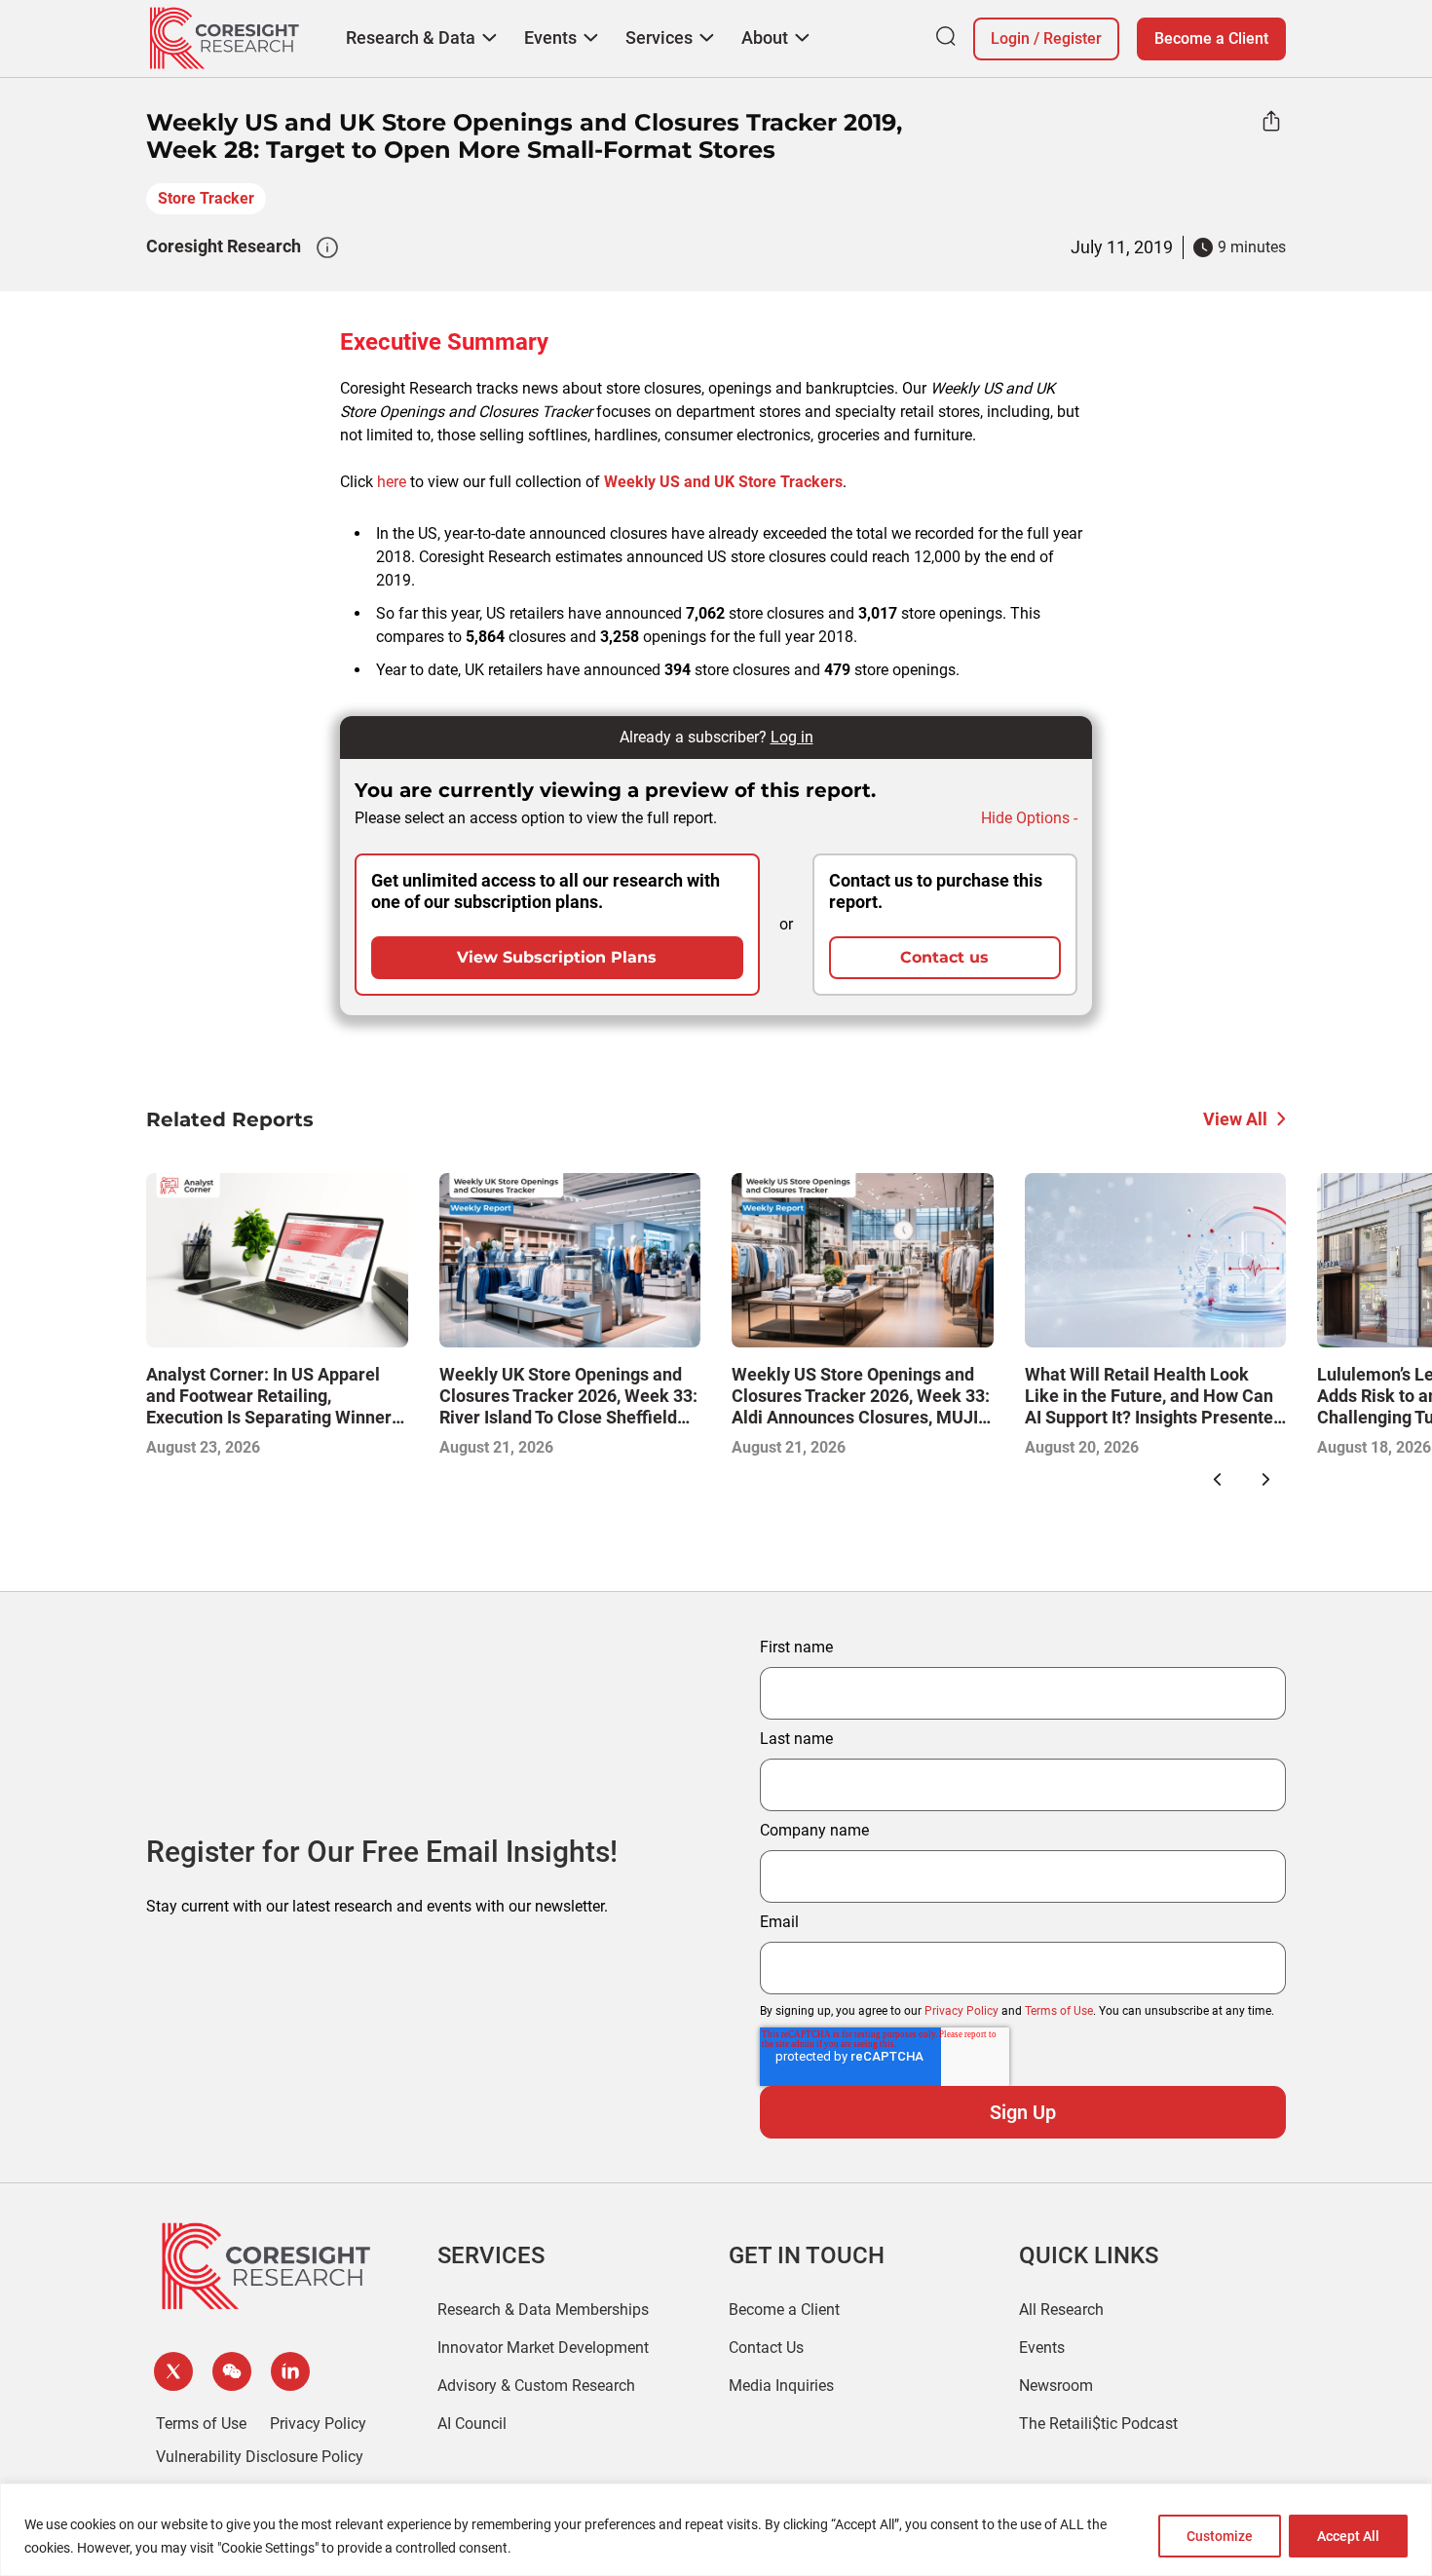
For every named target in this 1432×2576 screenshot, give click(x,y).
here (392, 482)
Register (1073, 38)
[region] (716, 2530)
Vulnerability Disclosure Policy (260, 2457)
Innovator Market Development (543, 2348)
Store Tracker (206, 198)
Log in (792, 737)
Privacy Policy (961, 2011)
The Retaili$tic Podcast (1098, 2424)
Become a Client (1211, 38)
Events (1042, 2348)
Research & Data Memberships (543, 2310)
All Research (1061, 2310)
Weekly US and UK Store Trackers (723, 482)
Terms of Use (1059, 2011)
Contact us (944, 957)
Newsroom (1056, 2386)
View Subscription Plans (557, 957)
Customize (1220, 2536)
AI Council (472, 2424)
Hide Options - (1029, 818)
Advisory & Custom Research (536, 2386)
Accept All (1348, 2536)
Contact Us (766, 2348)
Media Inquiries (781, 2386)
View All (1235, 1119)
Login (1010, 38)
